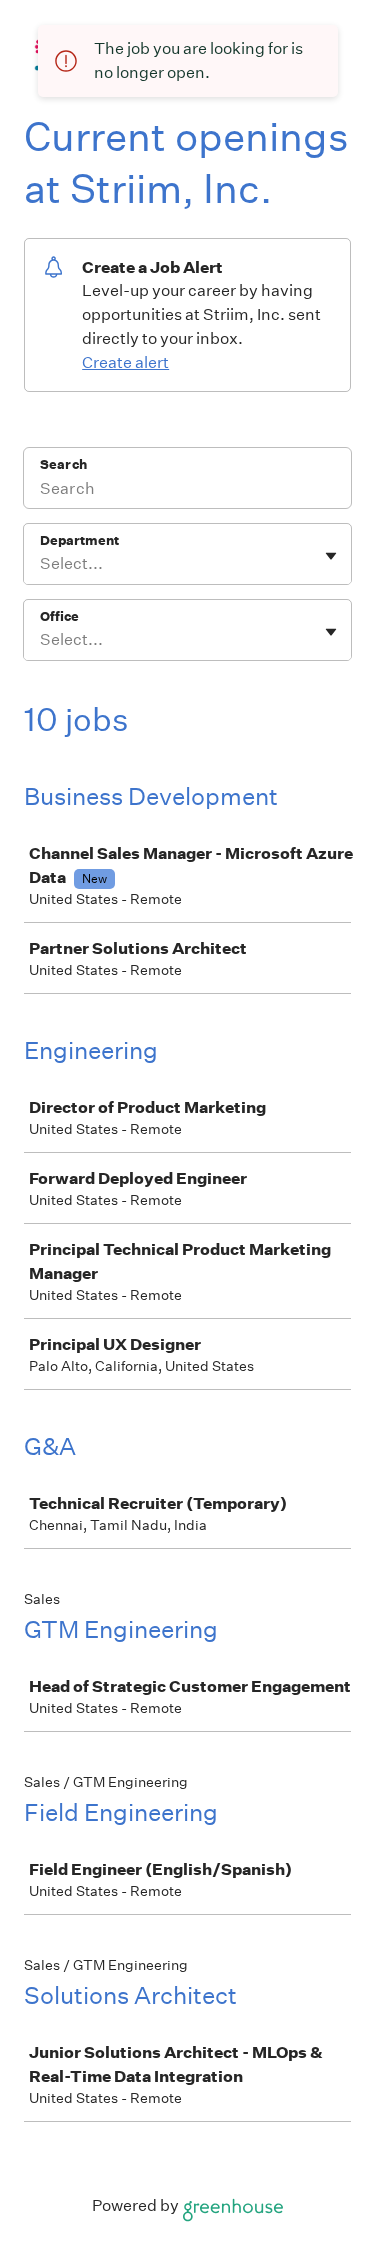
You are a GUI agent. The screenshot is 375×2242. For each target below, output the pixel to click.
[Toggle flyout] (331, 556)
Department (79, 540)
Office (59, 616)
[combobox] (41, 564)
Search (63, 464)
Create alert (125, 362)
